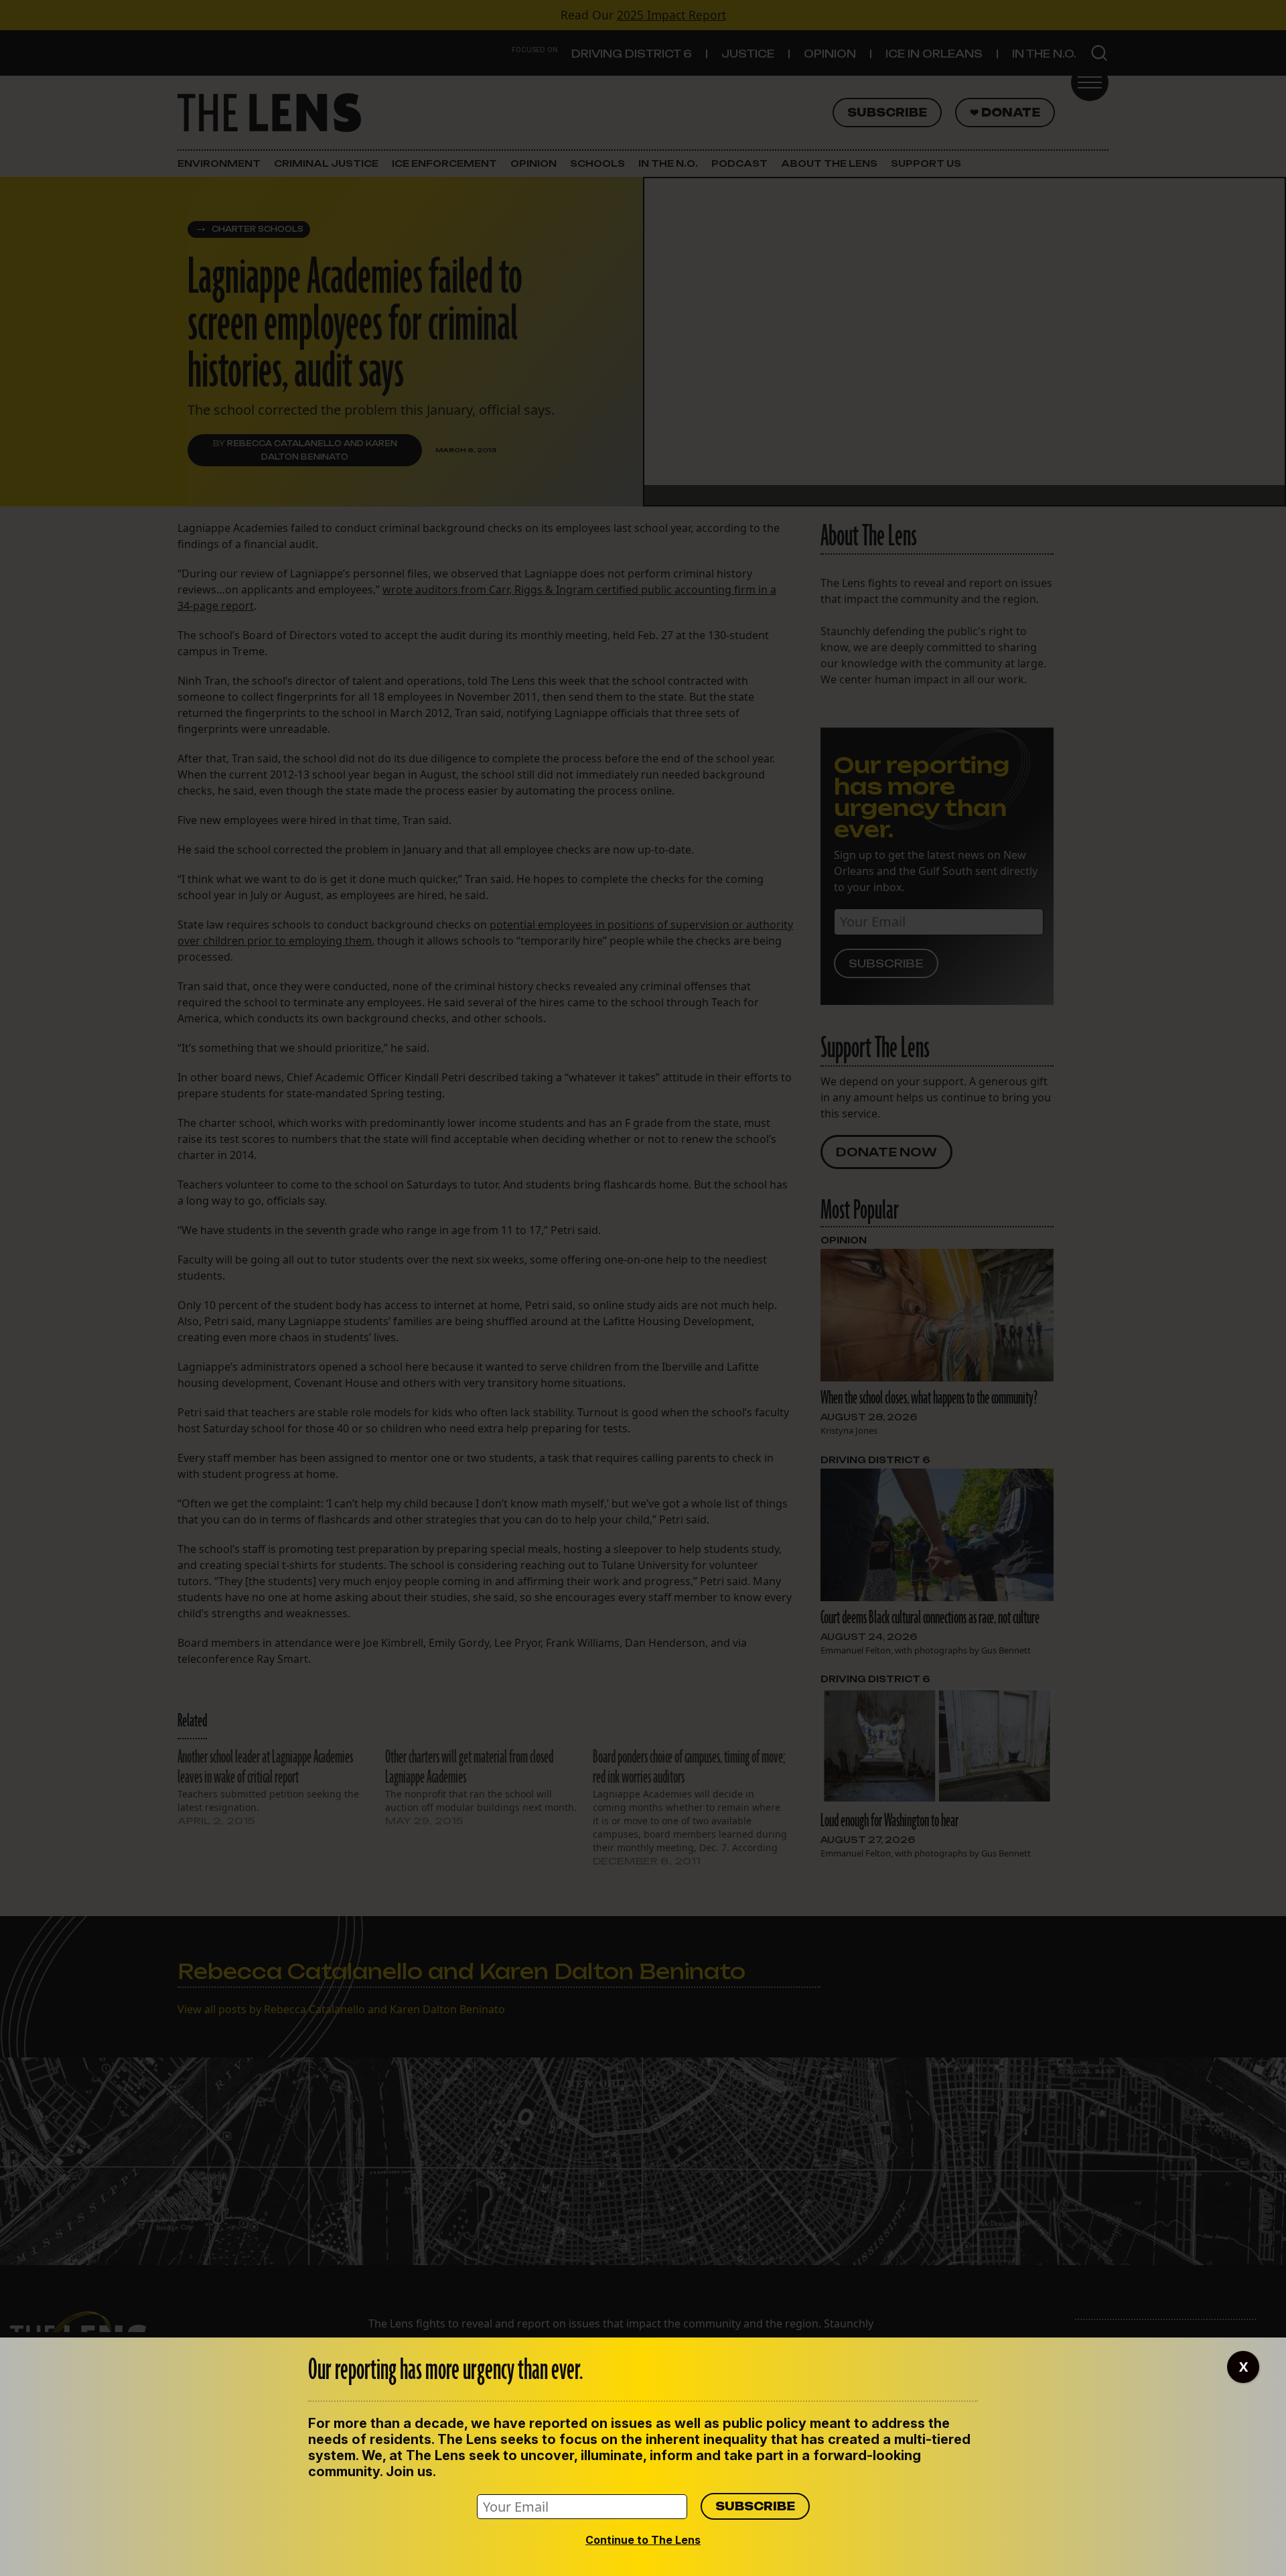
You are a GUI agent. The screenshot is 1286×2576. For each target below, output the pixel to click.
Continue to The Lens (643, 2540)
